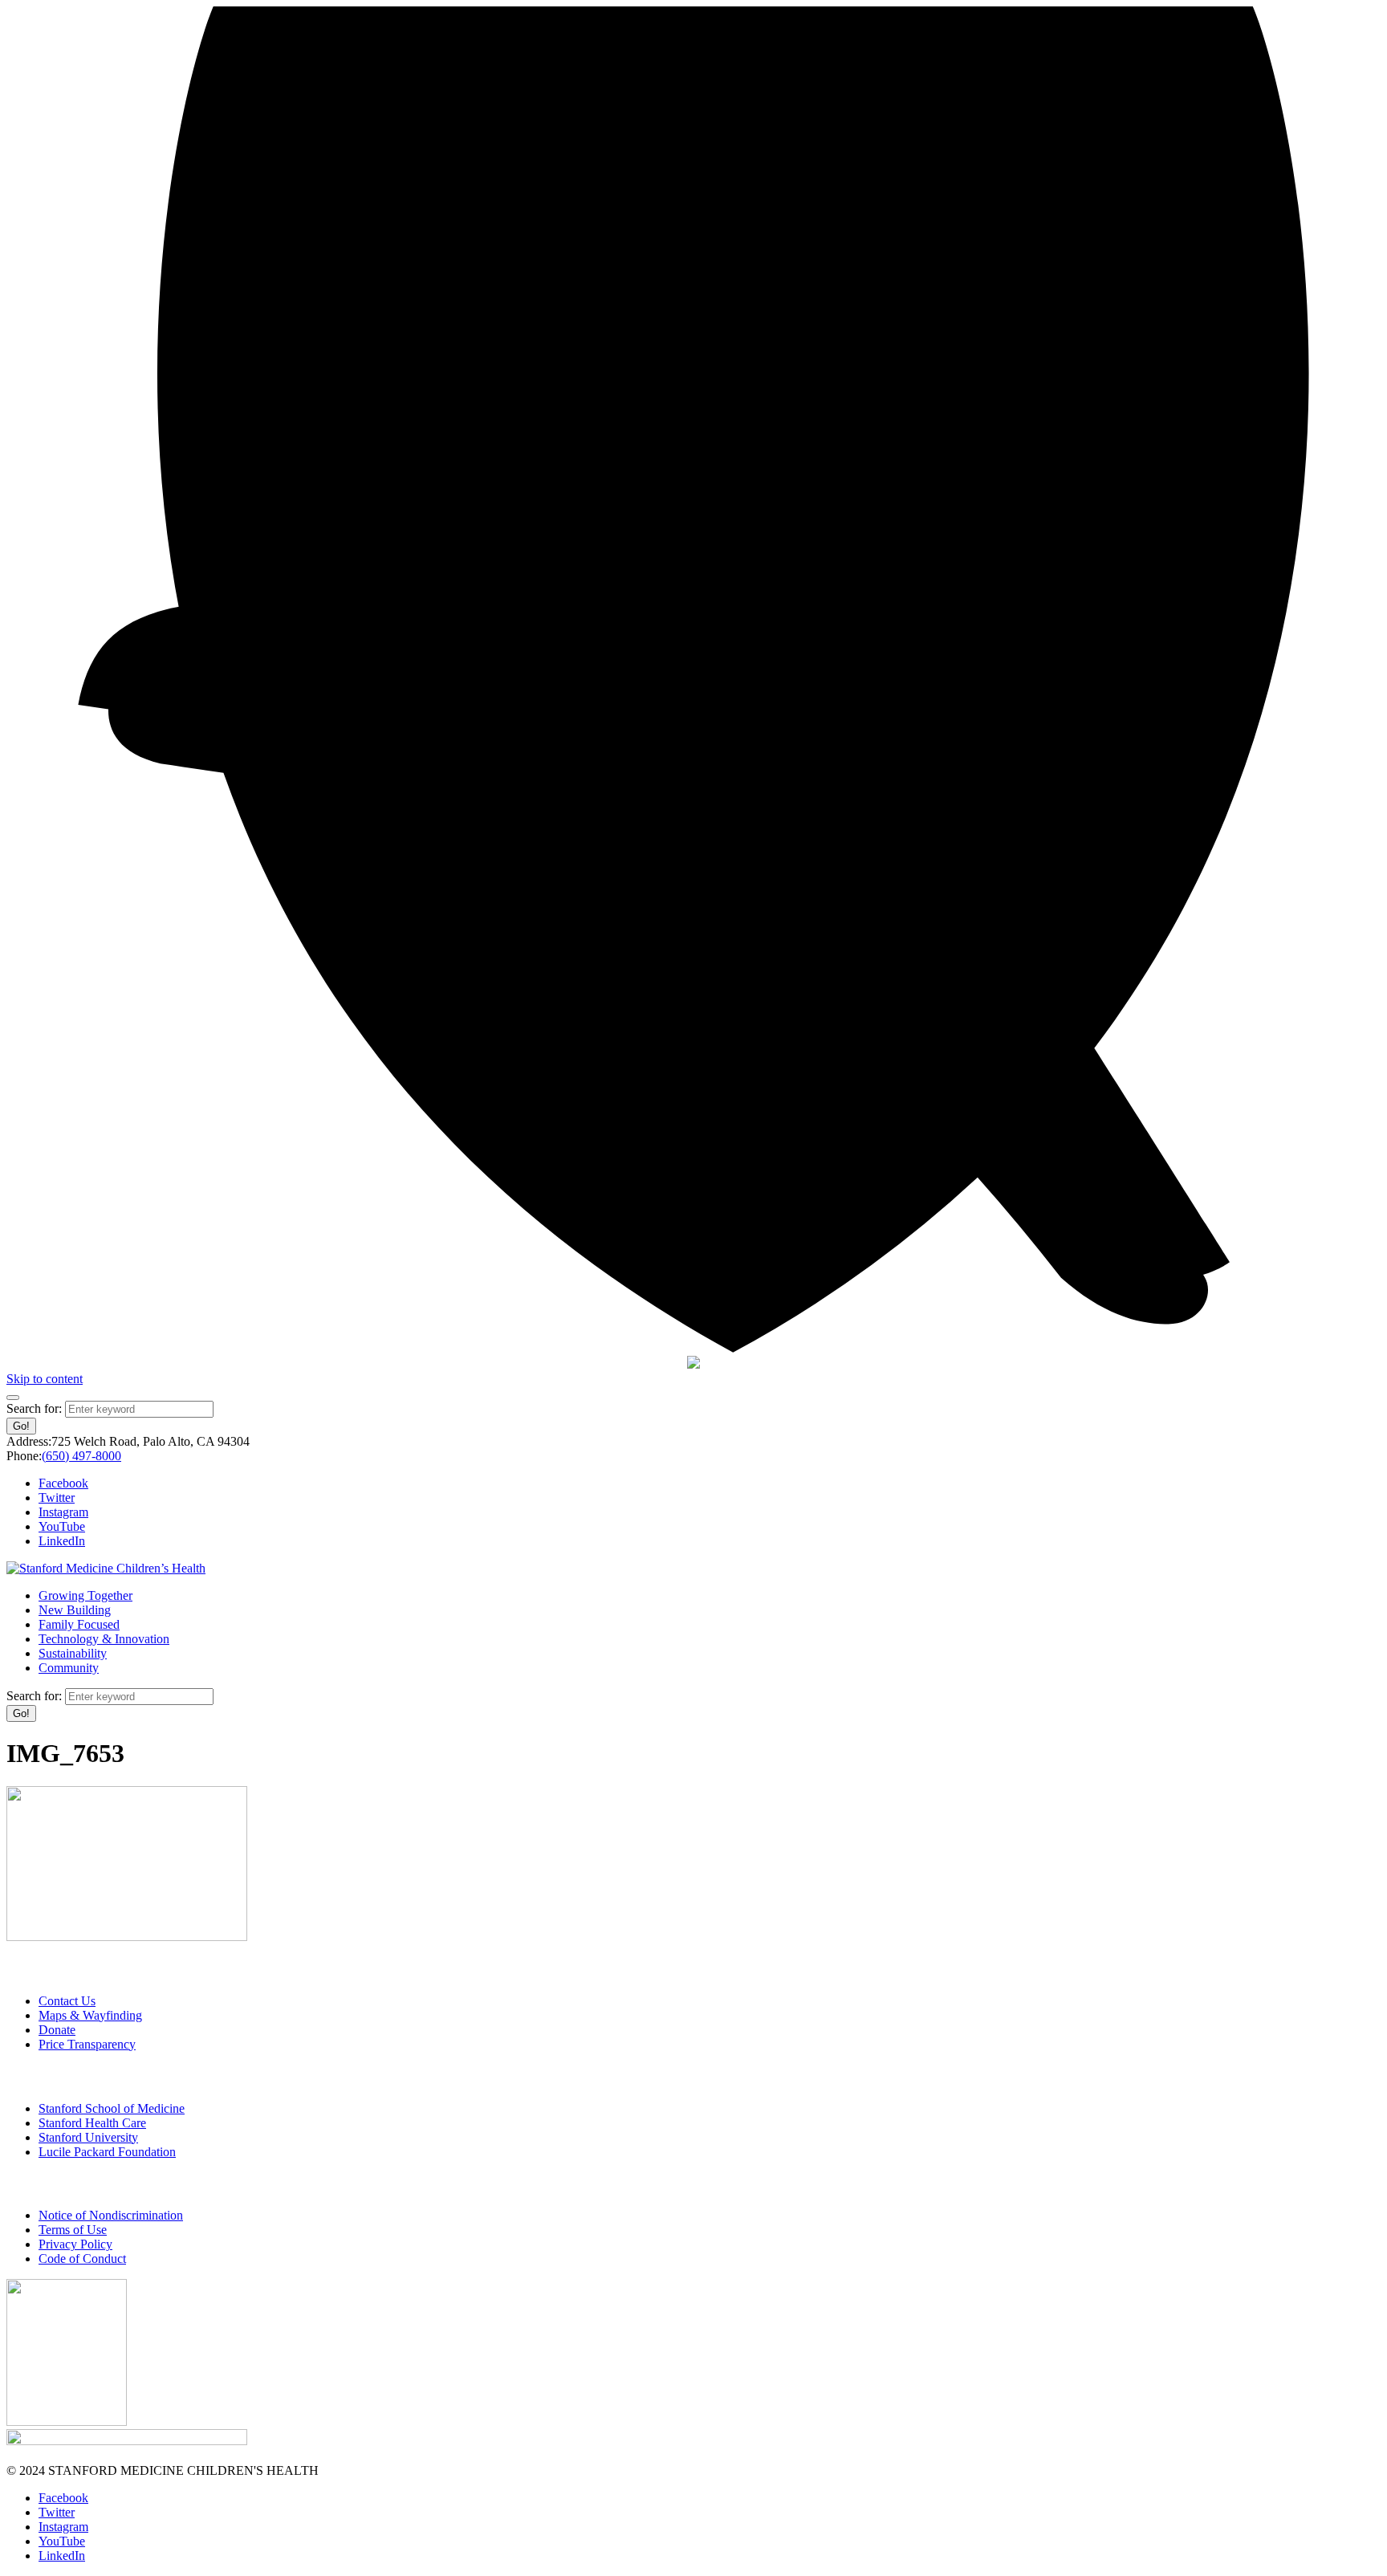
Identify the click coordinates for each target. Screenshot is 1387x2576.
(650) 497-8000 (81, 1456)
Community (69, 1668)
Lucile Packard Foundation (107, 2152)
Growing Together (85, 1595)
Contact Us (67, 2001)
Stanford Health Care (92, 2123)
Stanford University (88, 2137)
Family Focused (79, 1624)
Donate (57, 2030)
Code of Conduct (82, 2259)
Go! (21, 1426)
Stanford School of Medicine (112, 2108)
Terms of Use (73, 2230)
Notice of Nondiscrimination (111, 2215)
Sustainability (73, 1653)
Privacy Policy (75, 2244)
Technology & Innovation (104, 1639)
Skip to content (45, 1379)
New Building (75, 1610)
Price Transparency (87, 2044)
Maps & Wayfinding (90, 2015)
